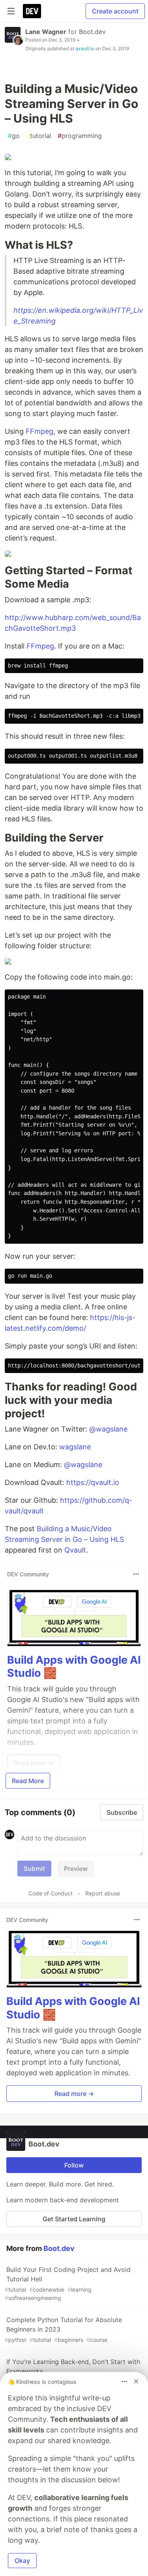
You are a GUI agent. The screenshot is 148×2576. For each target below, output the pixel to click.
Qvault (75, 1550)
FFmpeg (39, 431)
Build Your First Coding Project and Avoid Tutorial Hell (68, 2283)
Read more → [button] (74, 2094)
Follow (74, 2165)
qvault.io (85, 48)
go (14, 136)
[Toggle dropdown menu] (136, 1574)
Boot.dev (92, 32)
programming (80, 136)
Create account (115, 11)
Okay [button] (22, 2561)
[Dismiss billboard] (136, 2381)
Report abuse (103, 1893)
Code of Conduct (51, 1893)
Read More (28, 1781)
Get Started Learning (74, 2219)
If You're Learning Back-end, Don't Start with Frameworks (72, 2371)
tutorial (39, 136)
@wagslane (108, 1429)
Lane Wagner (46, 32)
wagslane (75, 1447)
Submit (34, 1869)
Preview (76, 1869)
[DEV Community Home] (32, 11)
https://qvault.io (93, 1482)
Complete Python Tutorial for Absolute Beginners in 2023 (63, 2329)
